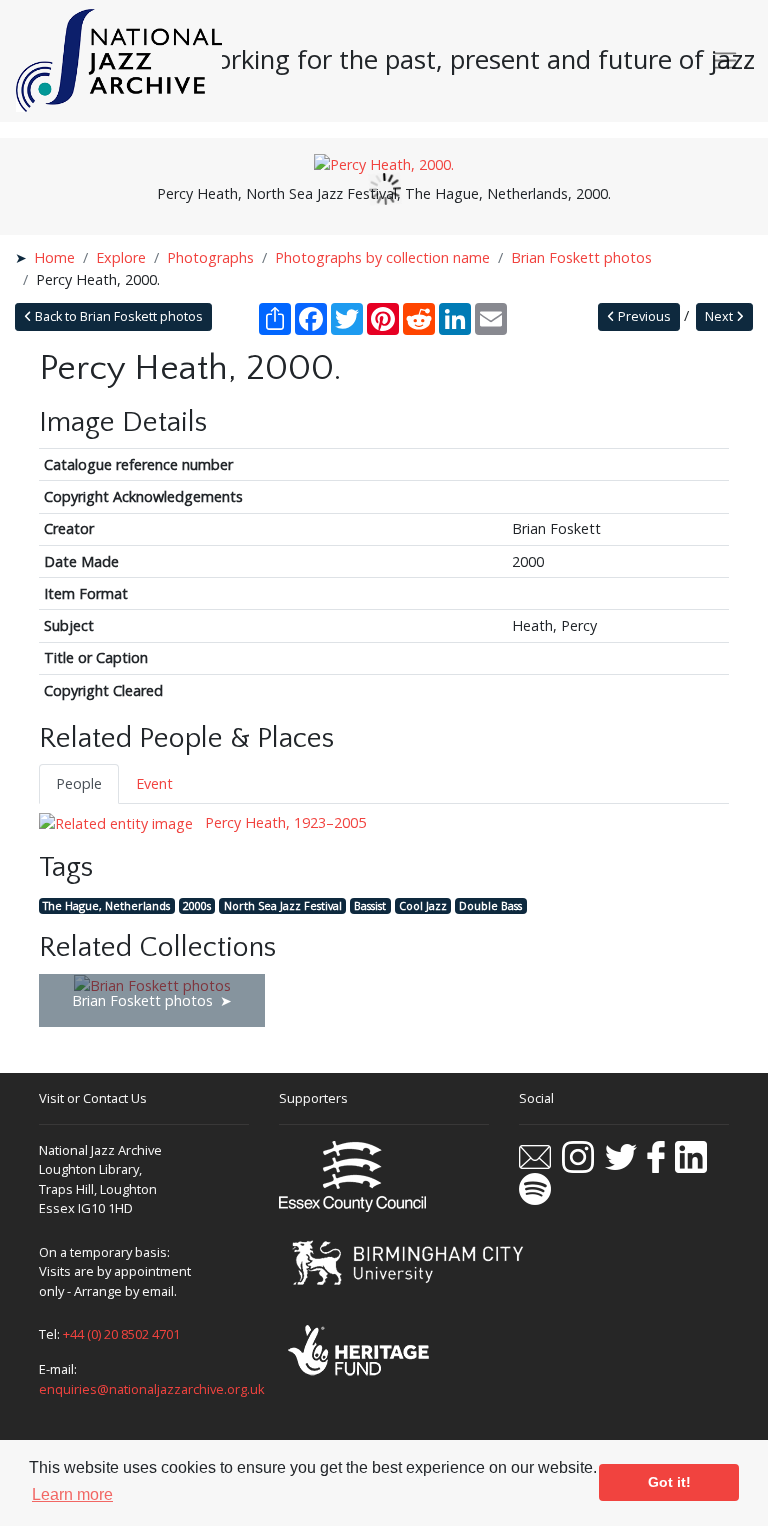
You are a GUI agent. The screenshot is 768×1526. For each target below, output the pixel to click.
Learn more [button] (72, 1494)
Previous (643, 316)
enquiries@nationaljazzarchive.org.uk (152, 1389)
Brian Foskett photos (581, 257)
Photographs (210, 257)
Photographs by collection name (382, 257)
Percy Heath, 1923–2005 (283, 822)
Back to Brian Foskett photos (117, 316)
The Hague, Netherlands (106, 905)
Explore (121, 257)
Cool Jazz (423, 905)
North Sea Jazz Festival (283, 905)
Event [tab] (154, 783)
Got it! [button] (669, 1482)
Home (54, 257)
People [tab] (79, 783)
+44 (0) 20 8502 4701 (121, 1334)
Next (720, 316)
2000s (197, 905)
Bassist (370, 905)
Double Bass (490, 905)
